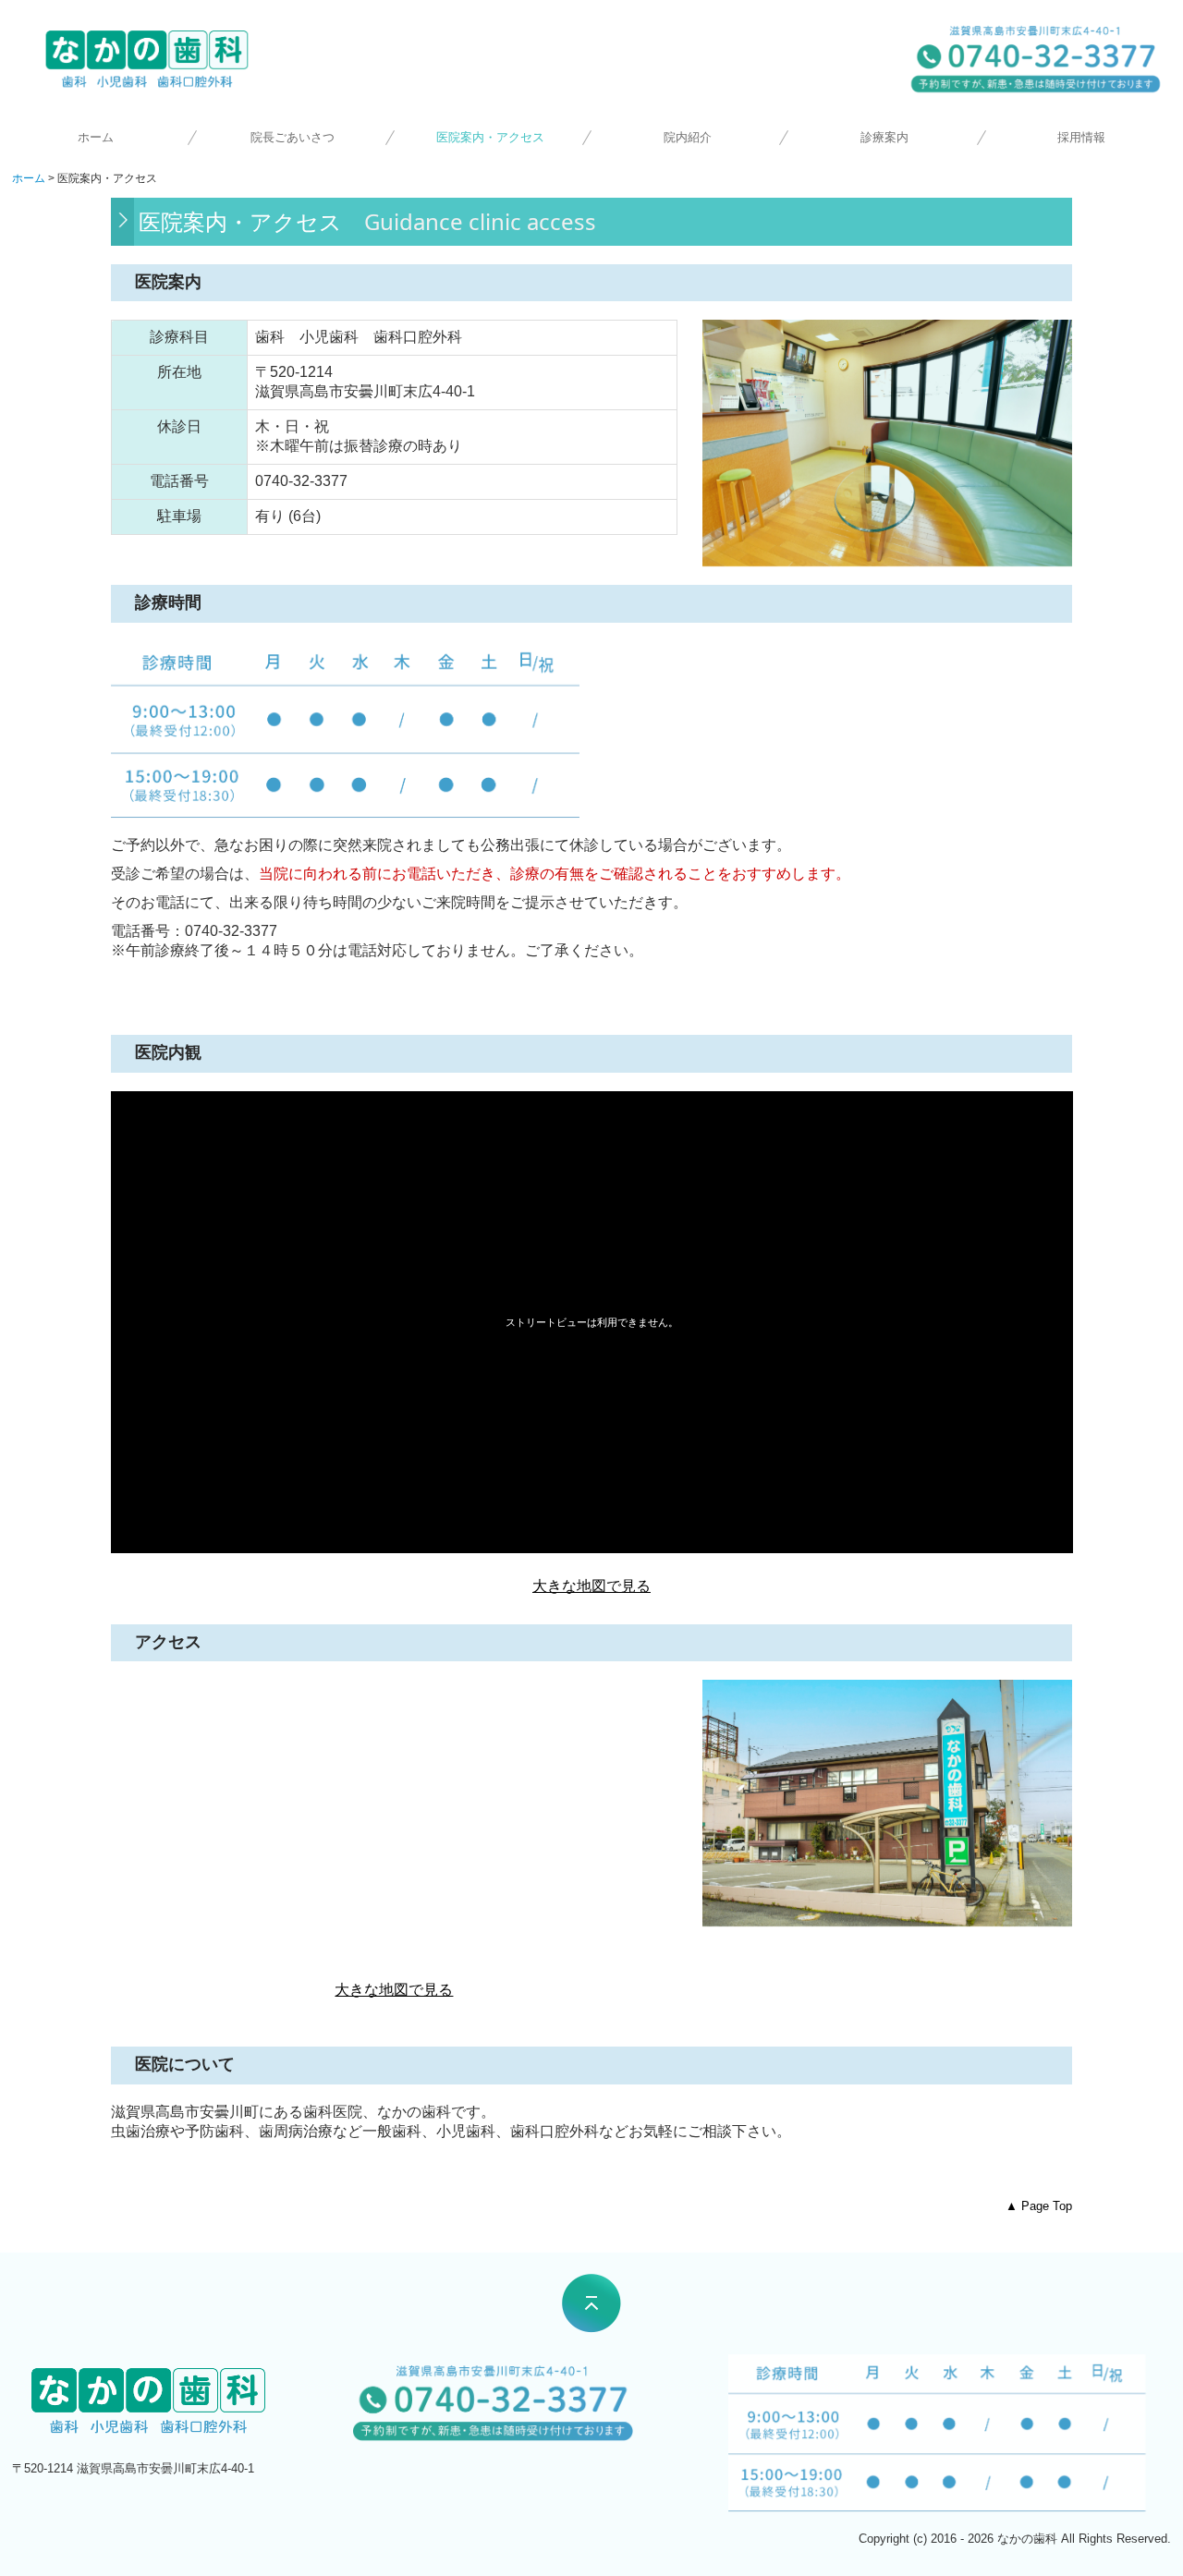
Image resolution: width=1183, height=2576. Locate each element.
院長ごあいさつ (293, 137)
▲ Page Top (1039, 2206)
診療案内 (884, 137)
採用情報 (1081, 137)
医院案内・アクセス (490, 137)
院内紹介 (688, 137)
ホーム (96, 137)
